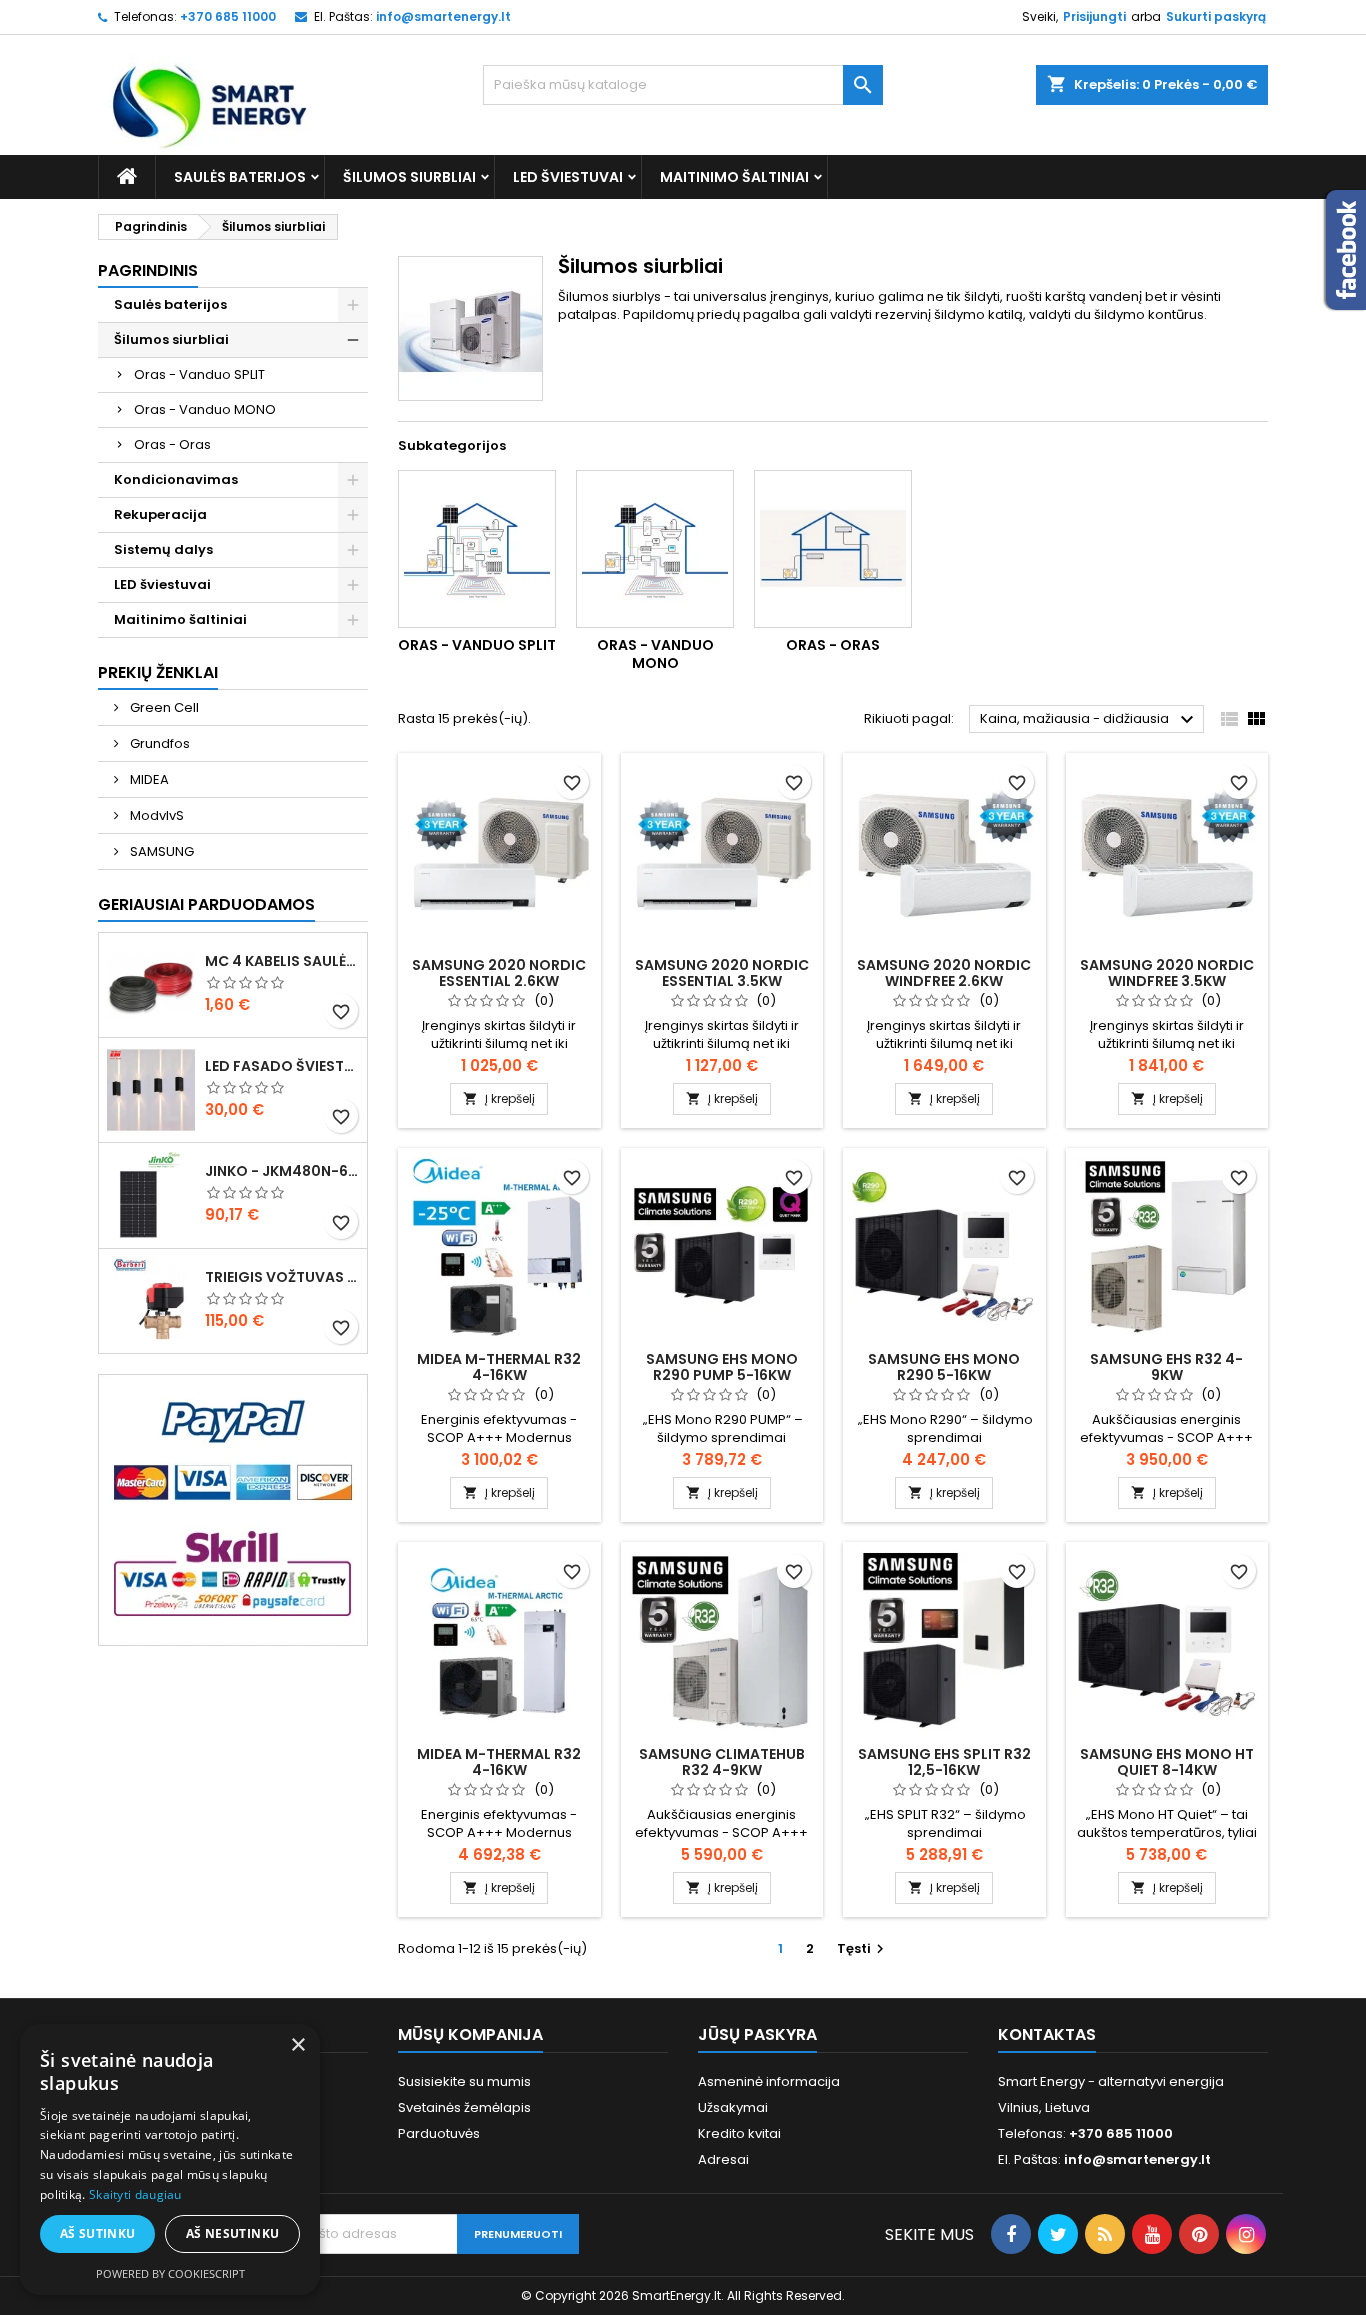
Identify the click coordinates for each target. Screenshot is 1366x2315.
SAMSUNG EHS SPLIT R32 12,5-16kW (944, 1762)
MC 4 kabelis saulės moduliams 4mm (282, 961)
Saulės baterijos (240, 177)
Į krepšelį (499, 1098)
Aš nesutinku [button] (233, 2233)
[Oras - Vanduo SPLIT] (477, 549)
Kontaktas (1047, 2034)
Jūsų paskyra (757, 2034)
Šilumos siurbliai (409, 177)
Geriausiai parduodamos (206, 904)
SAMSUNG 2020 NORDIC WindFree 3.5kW (1167, 973)
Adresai (723, 2159)
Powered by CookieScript (170, 2273)
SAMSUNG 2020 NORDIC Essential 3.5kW (722, 973)
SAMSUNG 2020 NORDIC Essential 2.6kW (499, 973)
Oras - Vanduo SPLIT (199, 374)
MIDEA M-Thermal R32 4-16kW (499, 1367)
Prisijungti (1094, 16)
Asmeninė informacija (769, 2081)
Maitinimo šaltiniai (734, 177)
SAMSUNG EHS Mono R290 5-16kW (944, 1367)
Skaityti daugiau (135, 2194)
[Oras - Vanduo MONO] (655, 549)
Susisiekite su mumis (464, 2081)
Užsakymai (733, 2107)
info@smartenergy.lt (443, 16)
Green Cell (163, 707)
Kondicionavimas (176, 479)
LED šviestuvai (568, 177)
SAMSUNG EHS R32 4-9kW (1166, 1367)
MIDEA (148, 779)
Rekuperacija (160, 514)
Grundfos (158, 743)
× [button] (297, 2045)
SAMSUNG (160, 851)
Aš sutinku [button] (98, 2233)
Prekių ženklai (158, 672)
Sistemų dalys (163, 549)
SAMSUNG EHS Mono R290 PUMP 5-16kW (722, 1367)
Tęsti (863, 1948)
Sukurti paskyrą (1216, 16)
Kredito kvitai (739, 2133)
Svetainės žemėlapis (464, 2107)
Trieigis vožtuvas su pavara (282, 1277)
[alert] (170, 2159)
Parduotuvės (439, 2133)
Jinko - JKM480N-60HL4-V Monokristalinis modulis (282, 1171)
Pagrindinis (148, 270)
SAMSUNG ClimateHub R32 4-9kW (722, 1762)
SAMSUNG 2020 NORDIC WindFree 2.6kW (944, 973)
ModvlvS (155, 815)
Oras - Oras (172, 444)
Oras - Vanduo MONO (205, 409)
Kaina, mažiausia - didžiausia (1089, 720)
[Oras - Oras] (833, 549)
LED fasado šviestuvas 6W (282, 1066)
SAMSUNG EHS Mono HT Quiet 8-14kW (1167, 1762)
